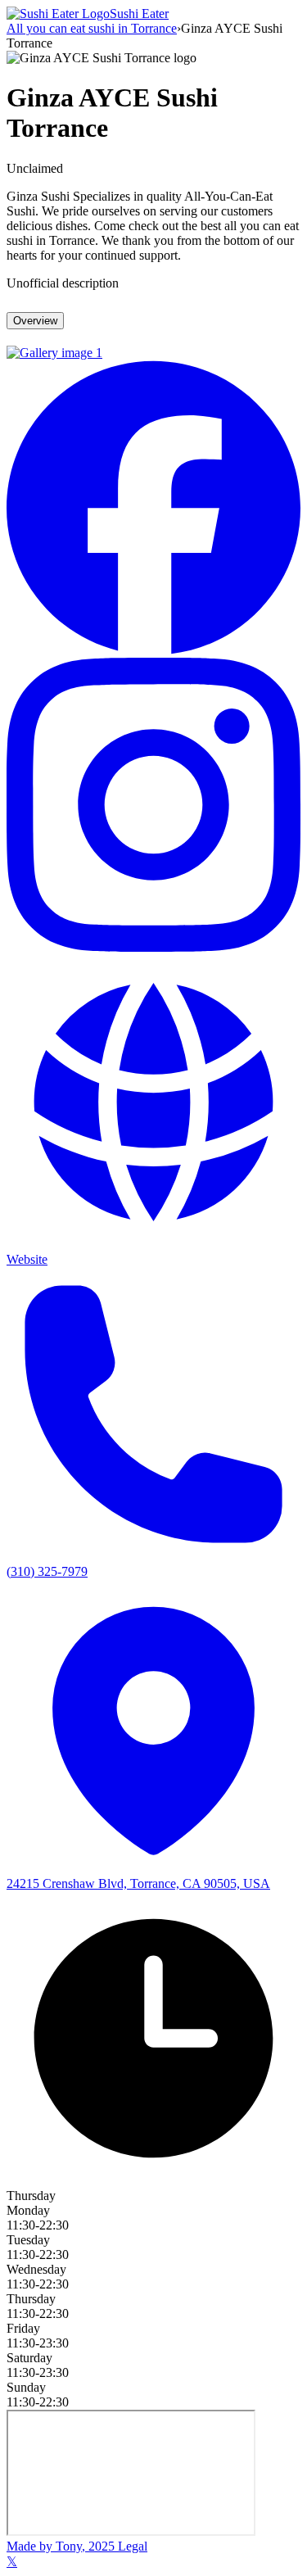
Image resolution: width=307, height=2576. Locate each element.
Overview (35, 321)
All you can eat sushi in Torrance (92, 28)
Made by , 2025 (61, 2546)
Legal (131, 2546)
